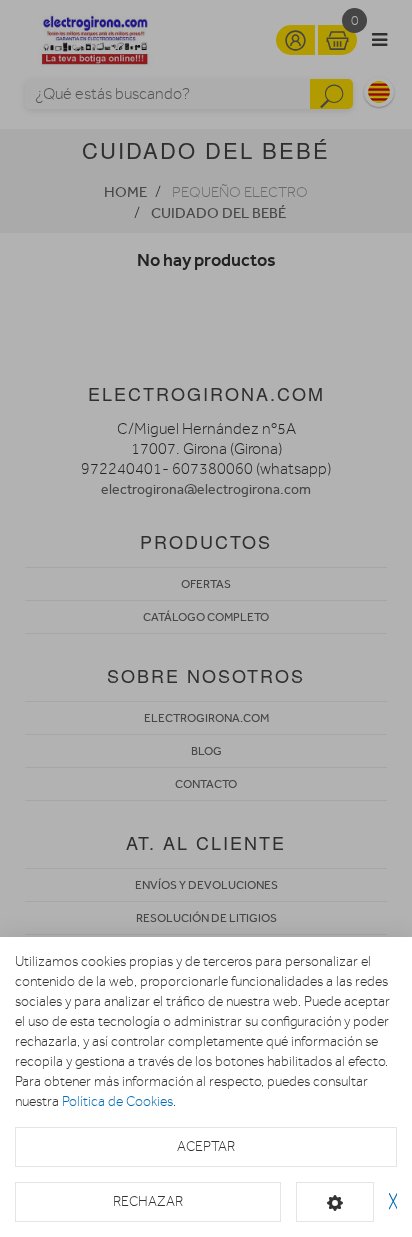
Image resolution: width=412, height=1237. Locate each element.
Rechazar (148, 1201)
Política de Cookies (117, 1101)
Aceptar (206, 1146)
